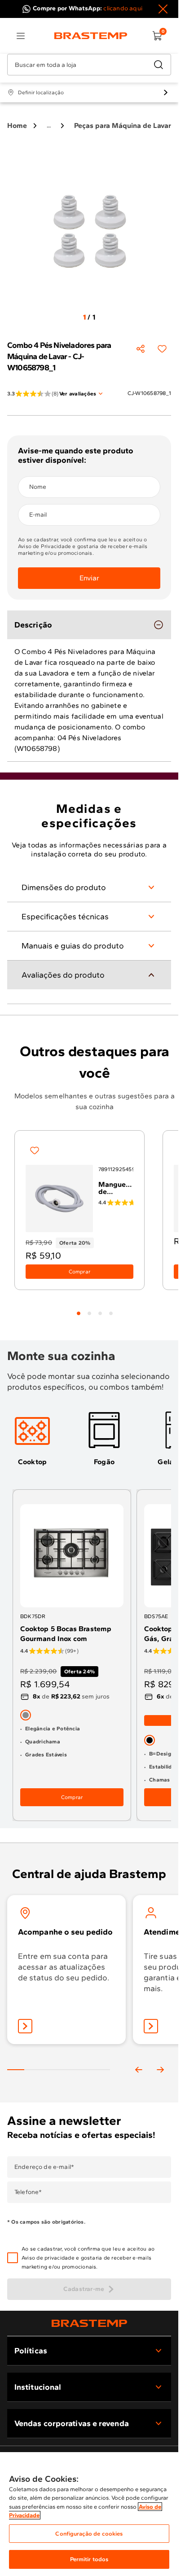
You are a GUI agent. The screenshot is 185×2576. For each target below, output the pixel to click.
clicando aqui (123, 8)
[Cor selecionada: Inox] (26, 1715)
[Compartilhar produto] (141, 349)
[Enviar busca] (159, 65)
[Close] (163, 9)
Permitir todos (89, 2559)
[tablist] (95, 1308)
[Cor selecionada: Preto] (150, 1740)
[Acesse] (151, 2026)
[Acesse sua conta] (25, 2026)
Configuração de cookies (89, 2534)
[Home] (91, 36)
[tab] (79, 1313)
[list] (21, 36)
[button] (95, 2258)
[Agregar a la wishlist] (162, 349)
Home (17, 125)
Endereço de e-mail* (44, 2167)
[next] (160, 2070)
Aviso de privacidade (48, 2258)
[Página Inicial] (89, 2323)
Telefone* (28, 2192)
